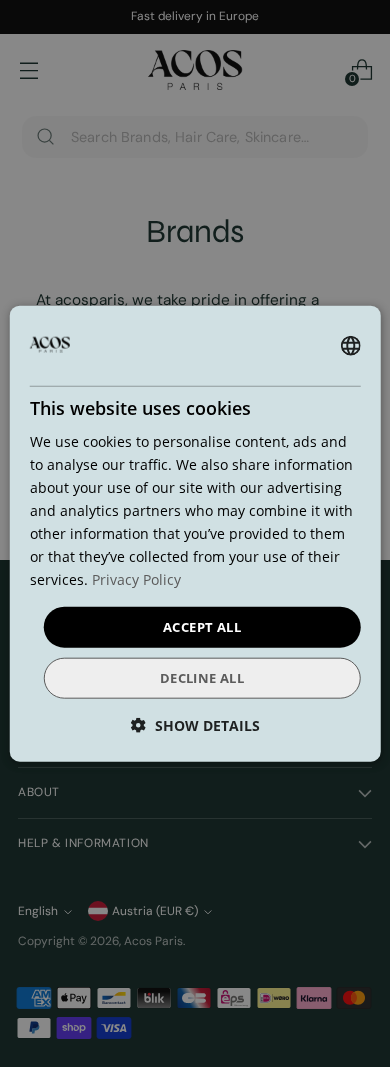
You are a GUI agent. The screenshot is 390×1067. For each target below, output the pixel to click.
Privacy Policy (136, 579)
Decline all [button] (202, 678)
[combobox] (350, 345)
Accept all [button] (202, 626)
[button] (195, 725)
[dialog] (195, 533)
